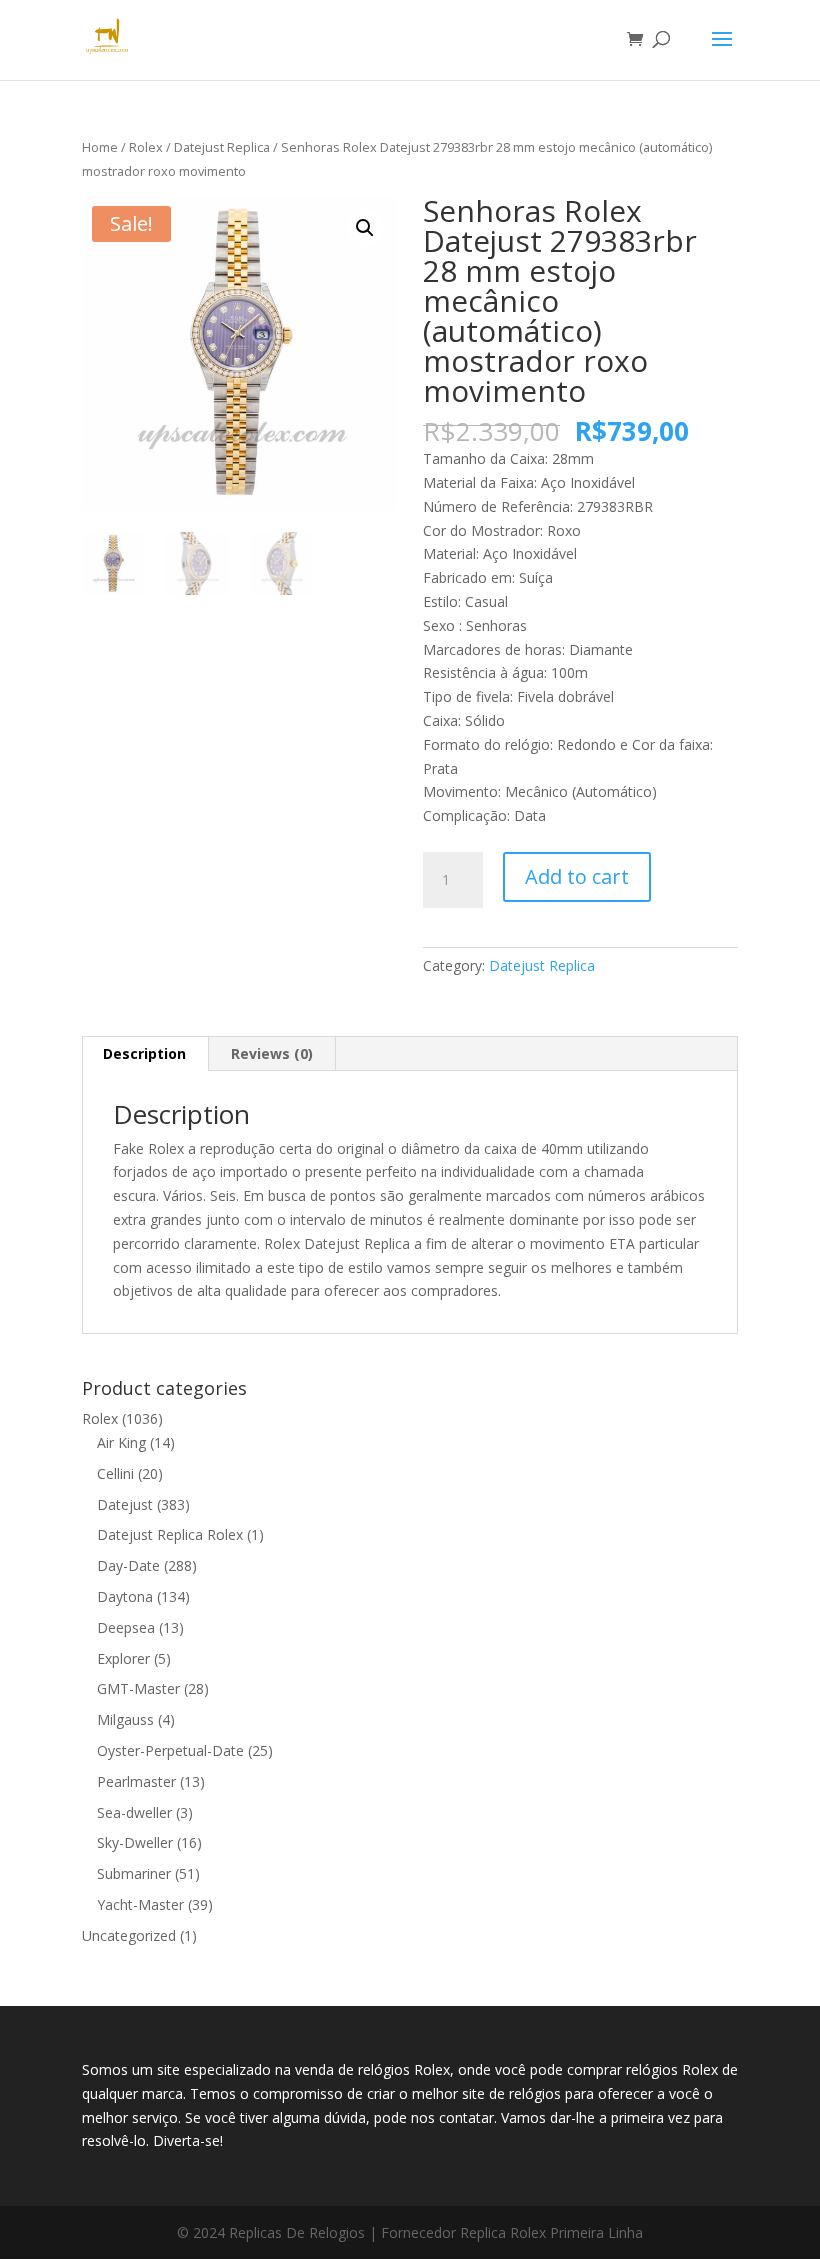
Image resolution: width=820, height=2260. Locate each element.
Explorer (123, 1658)
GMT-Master (138, 1688)
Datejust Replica (222, 147)
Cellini (115, 1473)
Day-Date (128, 1565)
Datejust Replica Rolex (170, 1534)
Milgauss (125, 1719)
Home (100, 147)
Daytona (125, 1596)
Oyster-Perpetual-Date (170, 1750)
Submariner (134, 1873)
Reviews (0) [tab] (272, 1053)
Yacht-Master (140, 1904)
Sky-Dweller (135, 1842)
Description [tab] (144, 1053)
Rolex (146, 147)
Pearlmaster (136, 1781)
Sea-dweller (134, 1812)
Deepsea (126, 1627)
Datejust (125, 1504)
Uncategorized (129, 1935)
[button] (365, 228)
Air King (121, 1442)
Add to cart (577, 876)
